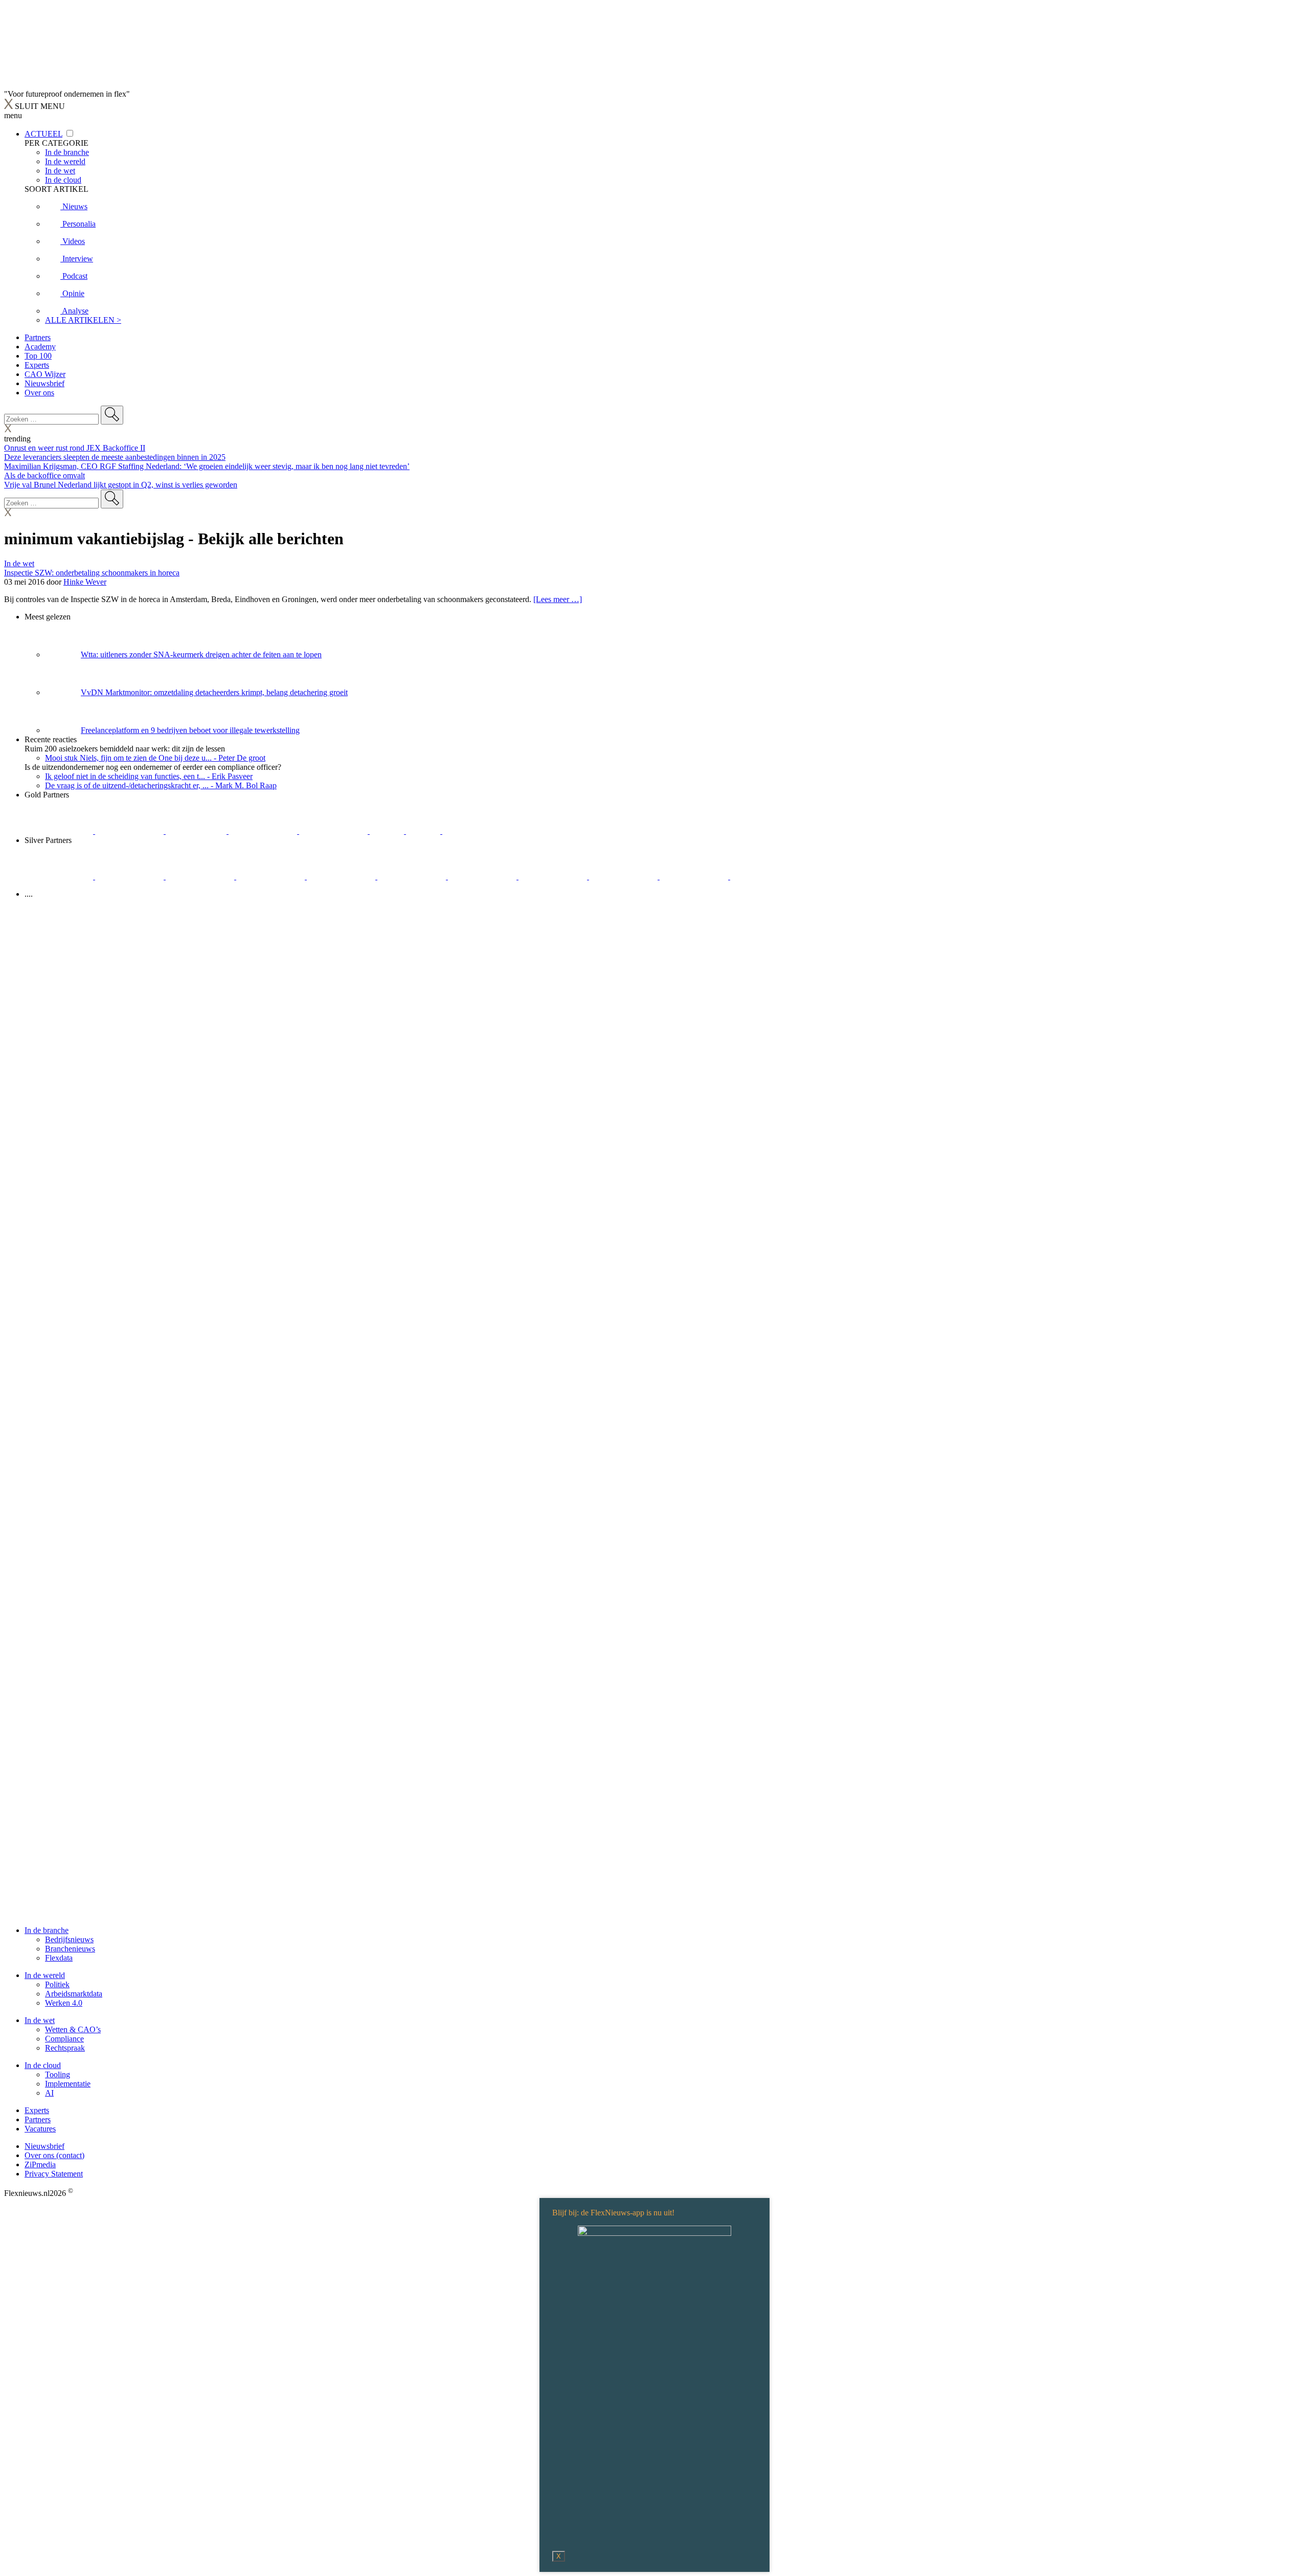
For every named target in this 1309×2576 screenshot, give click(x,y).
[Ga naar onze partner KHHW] (424, 831)
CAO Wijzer (45, 374)
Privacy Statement (54, 2174)
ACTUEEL (43, 134)
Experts (37, 365)
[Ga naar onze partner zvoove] (477, 831)
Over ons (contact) (54, 2155)
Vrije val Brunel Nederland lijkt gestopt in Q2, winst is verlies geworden (121, 485)
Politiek (57, 1984)
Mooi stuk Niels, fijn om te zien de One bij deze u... (155, 758)
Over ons (39, 393)
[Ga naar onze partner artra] (413, 876)
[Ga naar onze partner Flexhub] (60, 876)
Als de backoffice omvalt (44, 475)
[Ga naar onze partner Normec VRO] (272, 876)
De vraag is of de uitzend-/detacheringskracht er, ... (161, 785)
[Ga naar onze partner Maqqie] (342, 876)
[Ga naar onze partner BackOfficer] (197, 831)
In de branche (47, 1930)
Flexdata (59, 1958)
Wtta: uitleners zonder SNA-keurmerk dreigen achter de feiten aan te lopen (201, 654)
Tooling (58, 2074)
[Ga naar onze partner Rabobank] (483, 876)
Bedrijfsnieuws (69, 1939)
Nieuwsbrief (44, 383)
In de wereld (45, 1975)
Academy (40, 347)
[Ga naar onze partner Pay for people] (695, 876)
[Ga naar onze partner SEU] (130, 876)
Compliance (64, 2039)
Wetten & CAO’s (73, 2029)
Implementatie (68, 2084)
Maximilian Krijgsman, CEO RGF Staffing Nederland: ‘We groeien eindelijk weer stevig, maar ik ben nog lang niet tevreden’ (207, 466)
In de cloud (43, 2065)
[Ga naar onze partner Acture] (130, 831)
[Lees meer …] (558, 599)
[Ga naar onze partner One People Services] (264, 831)
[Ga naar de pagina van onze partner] (95, 955)
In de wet (19, 563)
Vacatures (40, 2129)
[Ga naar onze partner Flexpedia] (334, 831)
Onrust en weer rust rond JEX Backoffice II (75, 448)
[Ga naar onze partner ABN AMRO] (554, 876)
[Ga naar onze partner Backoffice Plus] (60, 831)
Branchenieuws (70, 1949)
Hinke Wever (85, 582)
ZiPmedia (40, 2164)
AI (49, 2093)
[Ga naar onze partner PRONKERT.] (201, 876)
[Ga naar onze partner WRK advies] (764, 876)
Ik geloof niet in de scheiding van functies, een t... (149, 776)
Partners (38, 337)
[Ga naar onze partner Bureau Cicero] (388, 831)
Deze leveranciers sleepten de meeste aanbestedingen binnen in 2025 (115, 457)
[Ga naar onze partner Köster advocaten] (624, 876)
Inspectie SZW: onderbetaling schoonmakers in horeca (92, 573)
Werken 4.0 (64, 2003)
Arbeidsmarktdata (74, 1994)
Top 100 (38, 356)
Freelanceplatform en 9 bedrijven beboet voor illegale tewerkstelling (190, 730)
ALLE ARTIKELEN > (83, 320)
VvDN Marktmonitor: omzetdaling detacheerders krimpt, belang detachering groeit (214, 692)
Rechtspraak (65, 2048)
